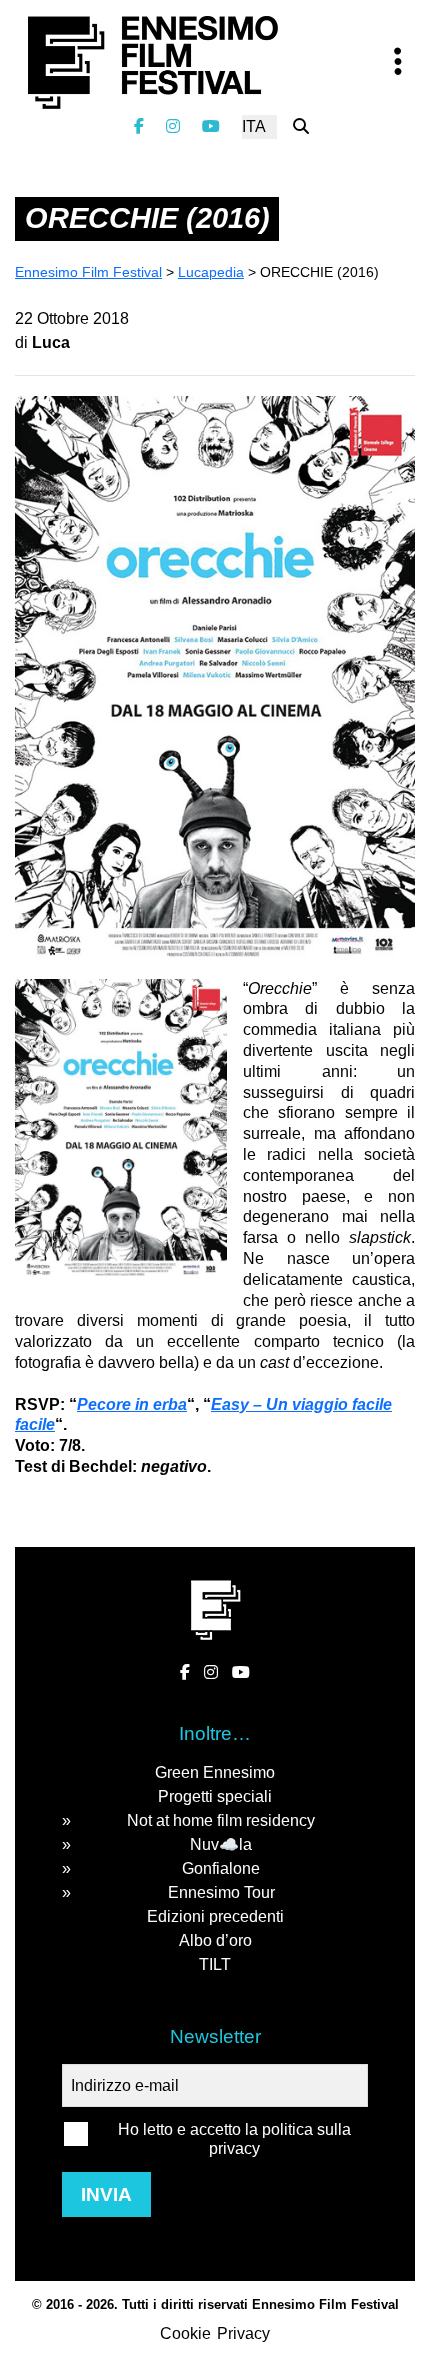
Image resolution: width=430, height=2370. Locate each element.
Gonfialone (221, 1868)
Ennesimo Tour (221, 1892)
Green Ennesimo (215, 1772)
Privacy (243, 2333)
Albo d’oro (215, 1940)
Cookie (185, 2333)
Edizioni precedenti (215, 1916)
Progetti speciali (215, 1796)
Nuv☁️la (221, 1844)
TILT (215, 1964)
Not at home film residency (221, 1820)
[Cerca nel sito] (301, 126)
